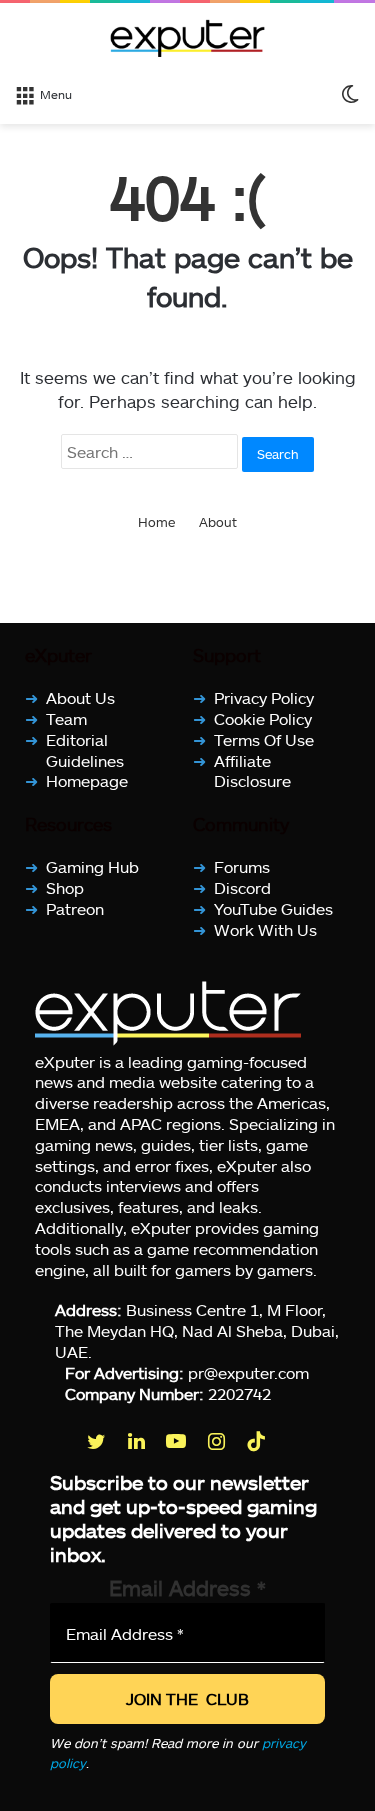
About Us (80, 697)
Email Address (187, 1587)
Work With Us (265, 929)
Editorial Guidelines (85, 750)
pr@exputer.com (248, 1372)
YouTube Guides (273, 908)
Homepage (87, 780)
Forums (242, 866)
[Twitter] (98, 1441)
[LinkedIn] (138, 1441)
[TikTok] (258, 1441)
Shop (65, 887)
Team (66, 718)
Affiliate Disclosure (252, 770)
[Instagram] (218, 1441)
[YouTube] (178, 1441)
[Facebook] (58, 1441)
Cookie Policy (263, 718)
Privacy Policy (264, 697)
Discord (242, 887)
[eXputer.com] (188, 38)
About (218, 522)
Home (156, 522)
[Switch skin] (350, 93)
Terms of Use (264, 739)
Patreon (75, 908)
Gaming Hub (92, 866)
